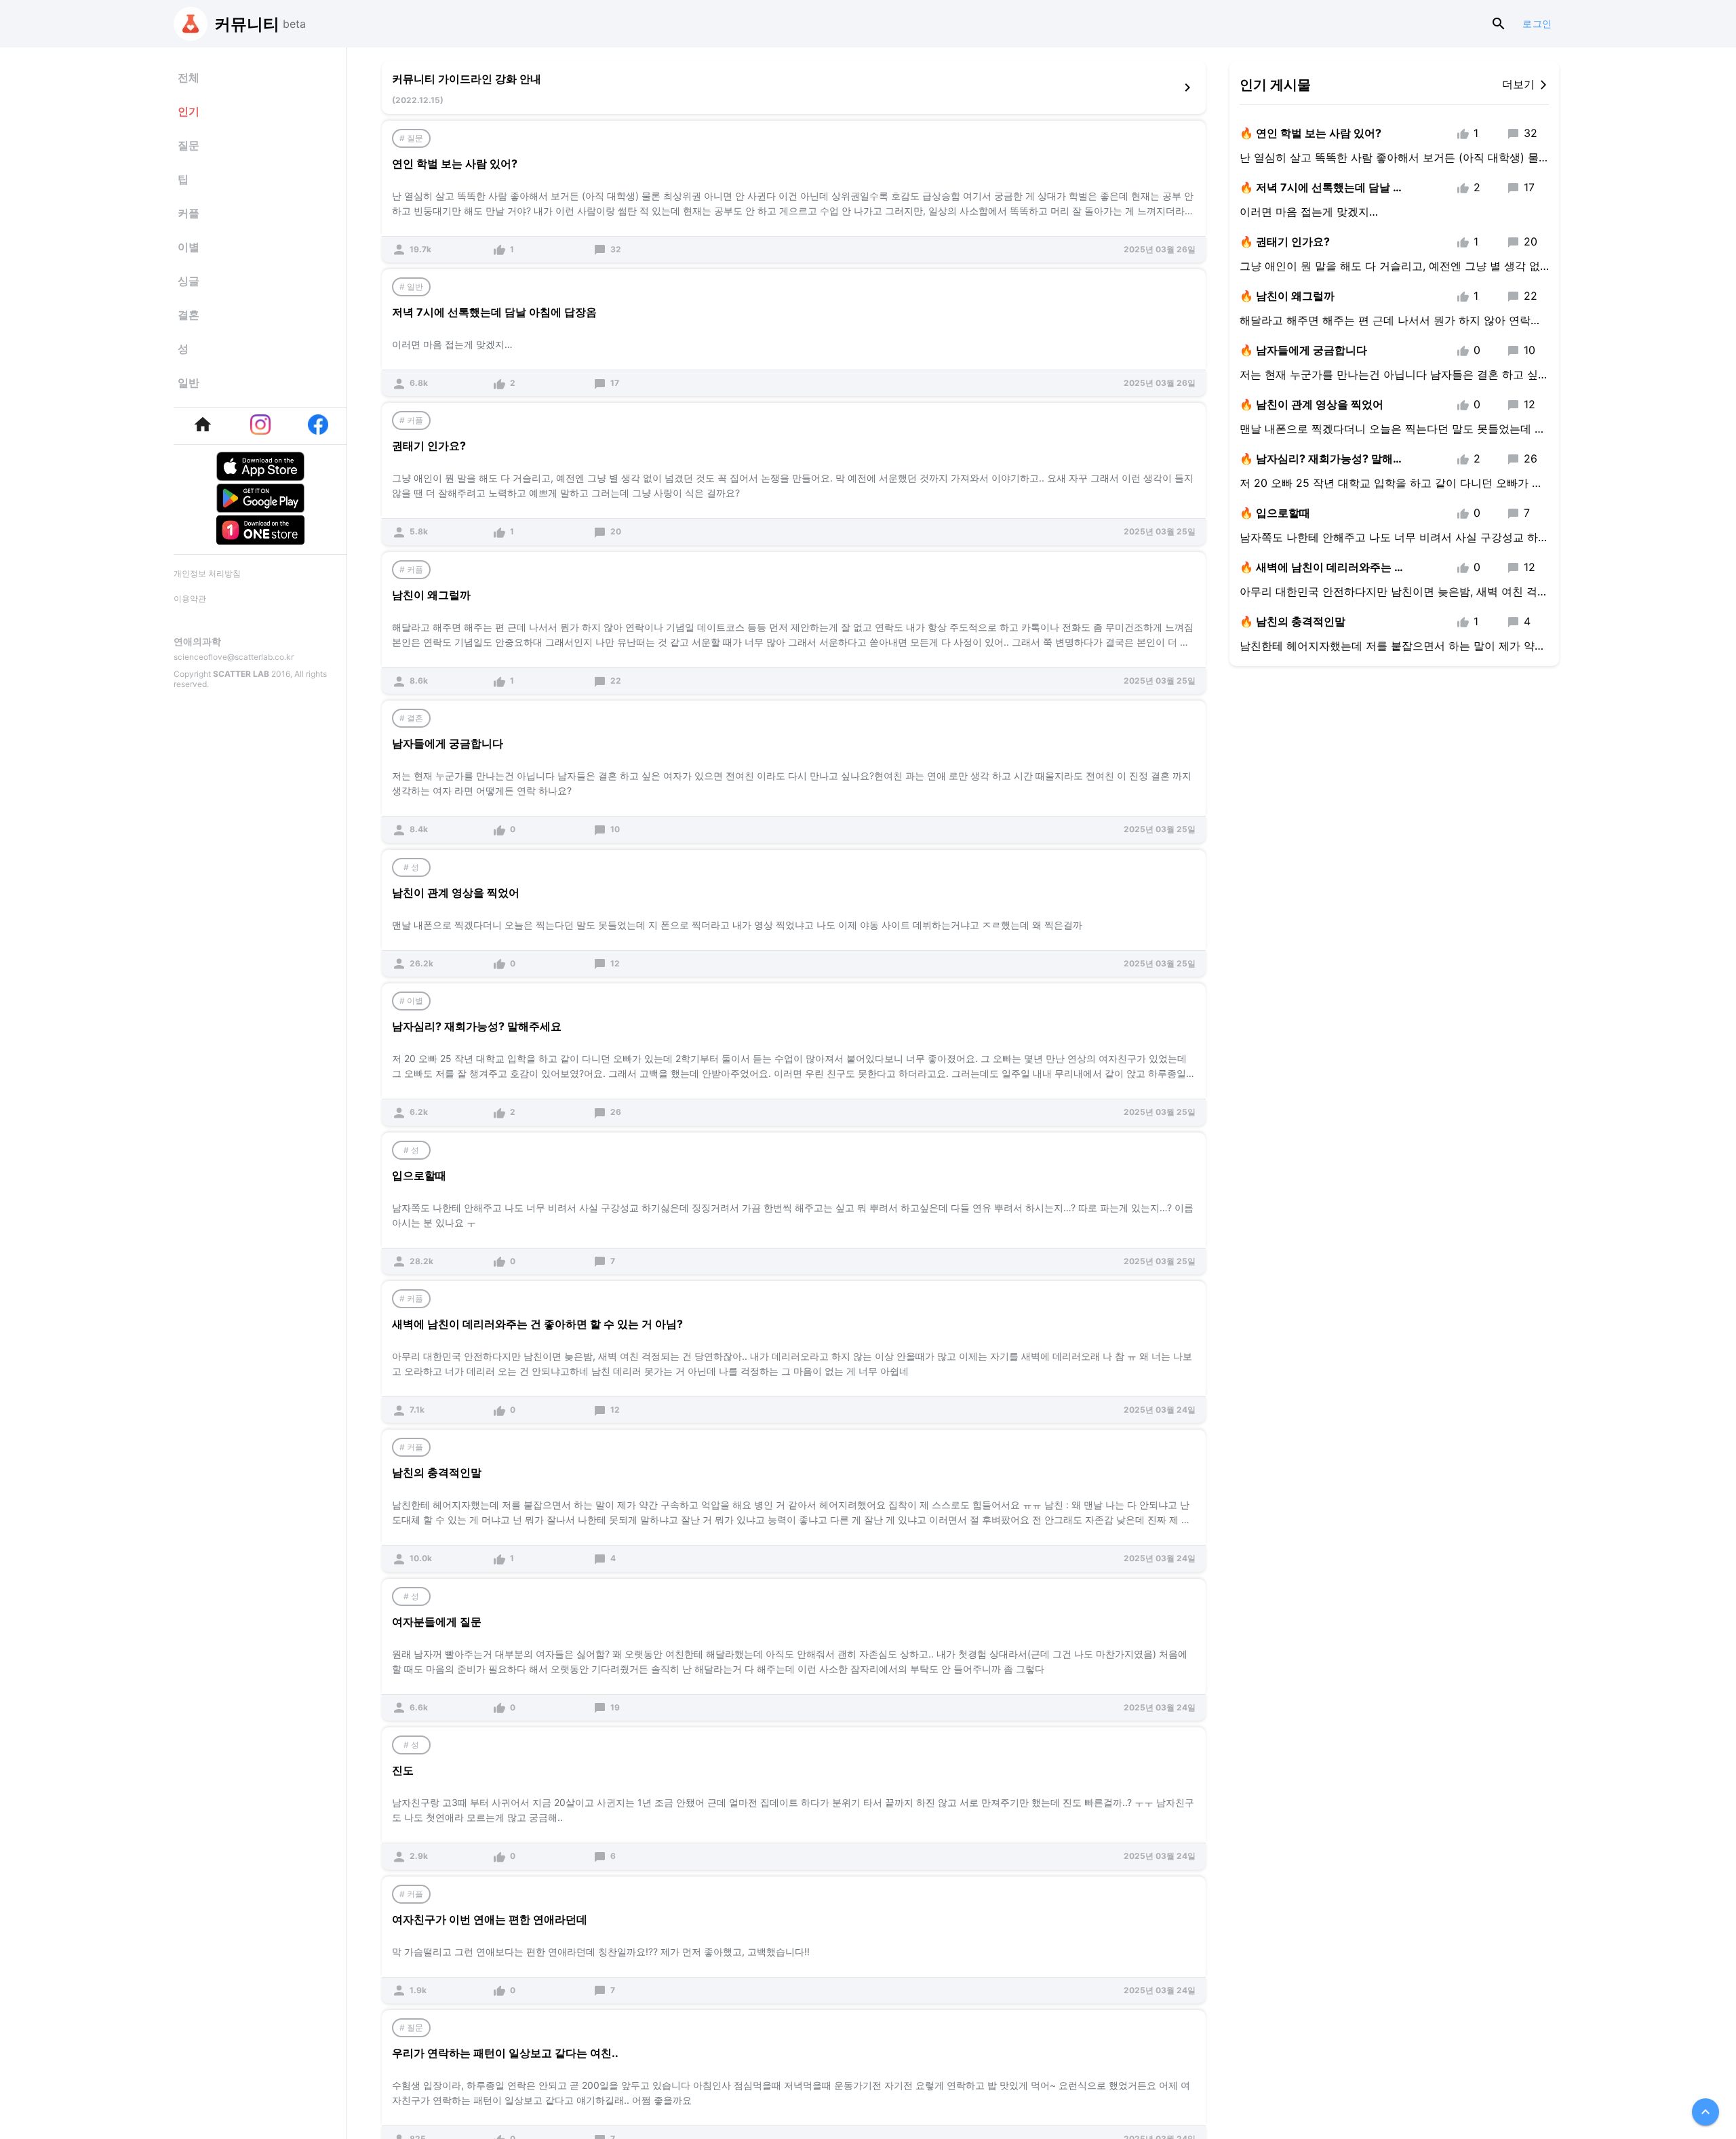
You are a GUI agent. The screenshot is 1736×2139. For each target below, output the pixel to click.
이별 (189, 247)
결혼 (189, 315)
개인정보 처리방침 (207, 573)
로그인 (1537, 24)
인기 (189, 111)
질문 (189, 145)
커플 (189, 213)
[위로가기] (1705, 2112)
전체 (189, 77)
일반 (189, 382)
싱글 (189, 281)
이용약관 (190, 598)
